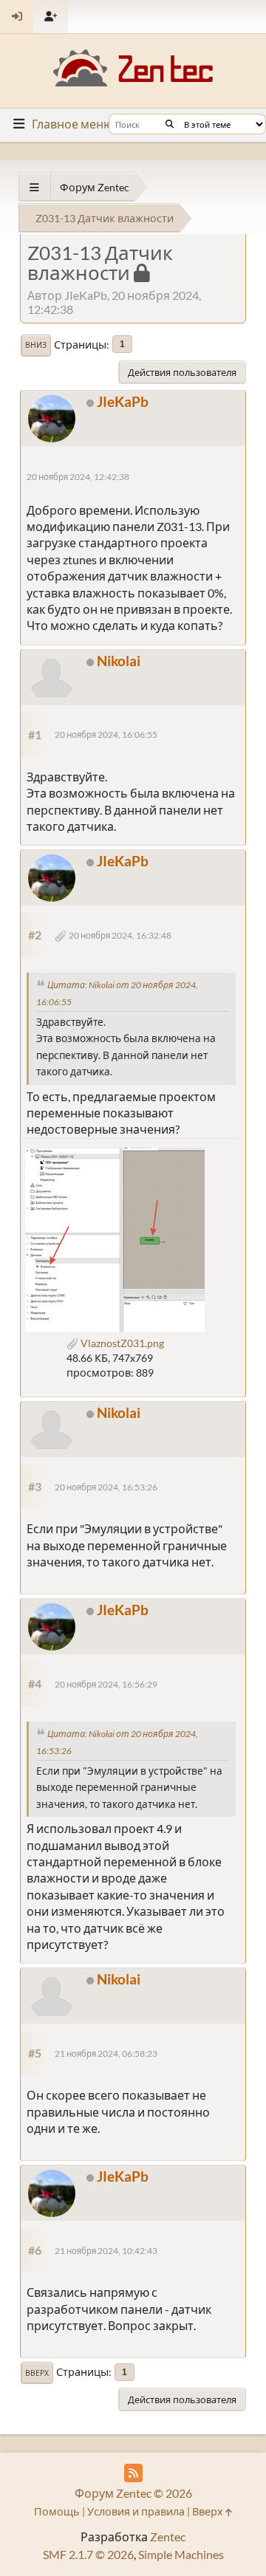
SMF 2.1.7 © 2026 (88, 2554)
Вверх (37, 2373)
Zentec (168, 2536)
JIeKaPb (123, 401)
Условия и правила (136, 2511)
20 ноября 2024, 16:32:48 (120, 935)
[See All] (34, 187)
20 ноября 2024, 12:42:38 (78, 477)
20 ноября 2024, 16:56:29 (106, 1684)
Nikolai (119, 661)
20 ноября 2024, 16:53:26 (106, 1487)
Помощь (57, 2511)
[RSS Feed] (133, 2473)
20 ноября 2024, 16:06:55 (106, 734)
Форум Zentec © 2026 (133, 2493)
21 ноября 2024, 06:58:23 (106, 2053)
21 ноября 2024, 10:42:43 (106, 2251)
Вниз (36, 345)
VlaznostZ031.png (121, 1343)
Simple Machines (181, 2554)
